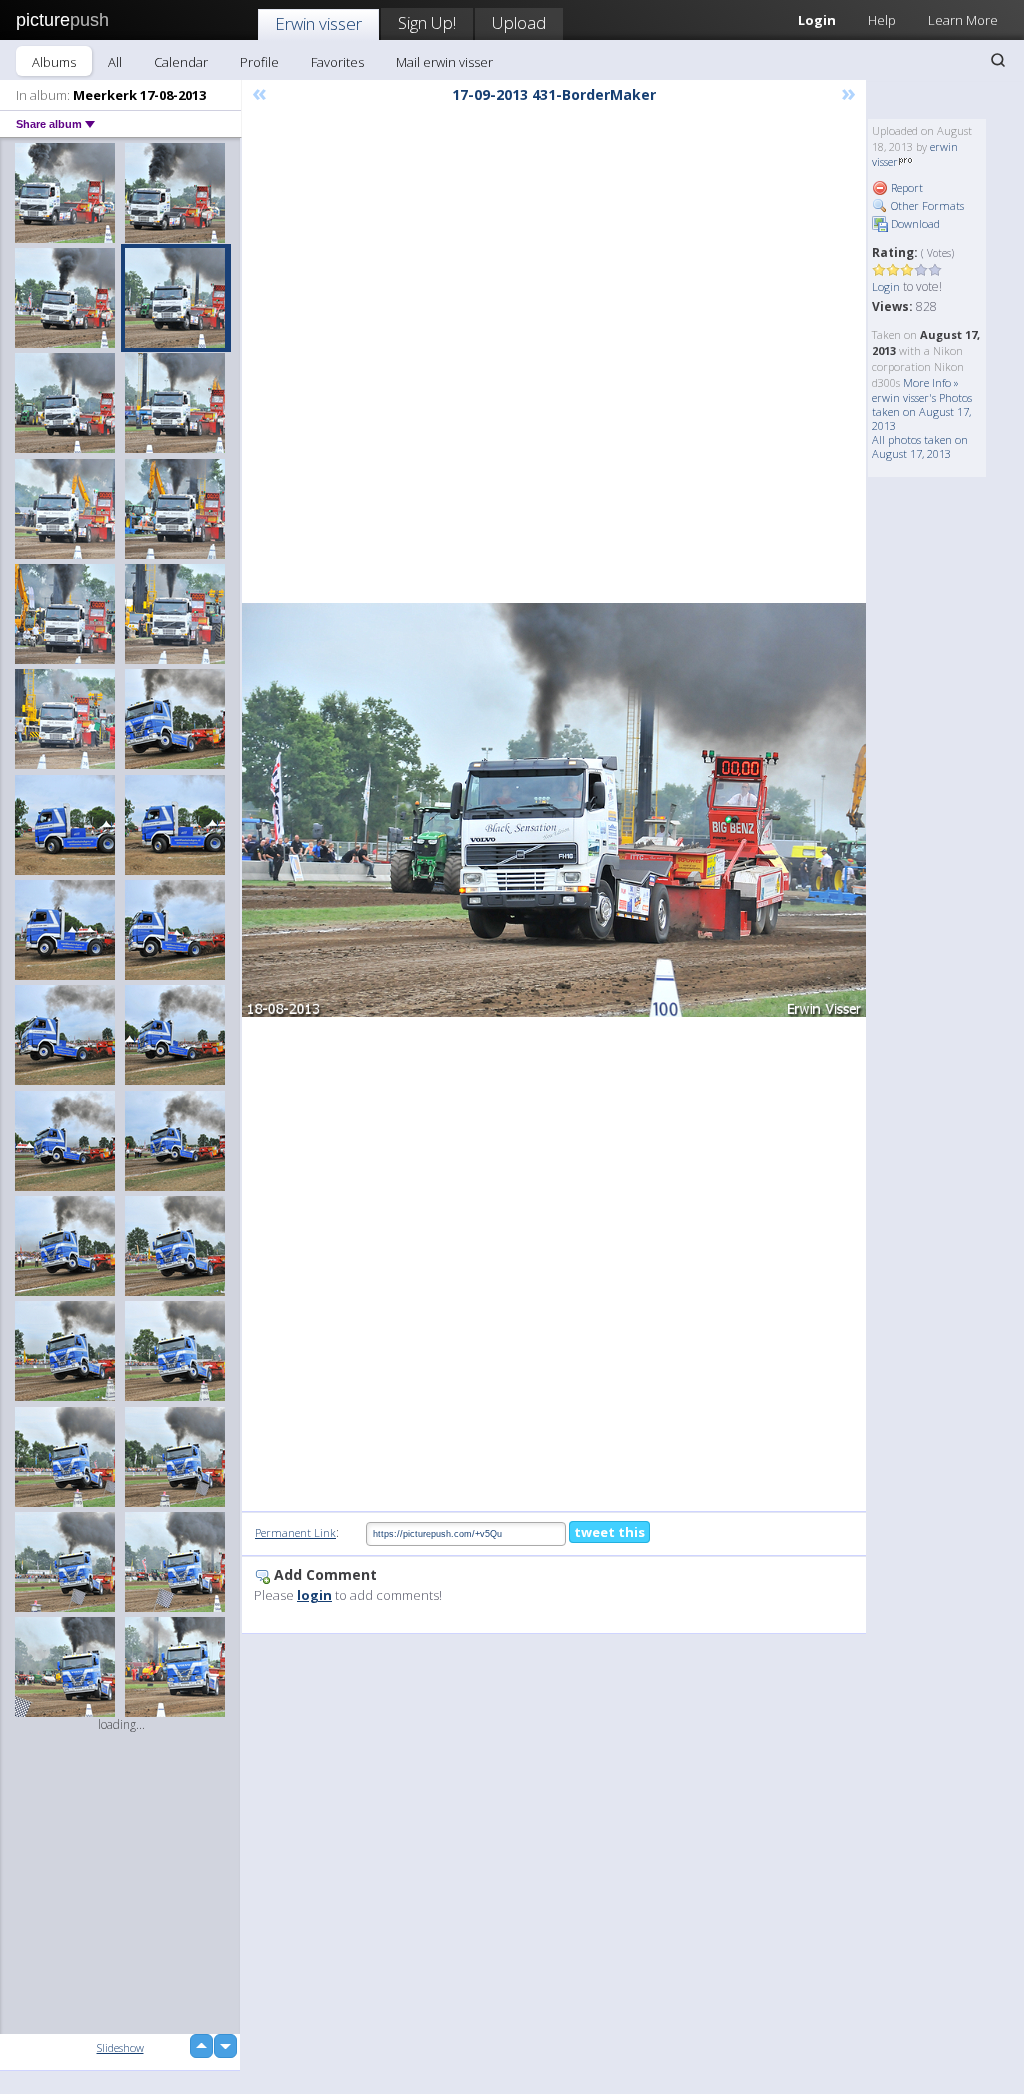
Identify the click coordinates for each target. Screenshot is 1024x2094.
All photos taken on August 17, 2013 (920, 446)
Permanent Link (295, 1532)
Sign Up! (427, 22)
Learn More (963, 20)
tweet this (609, 1532)
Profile (259, 62)
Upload (519, 22)
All (115, 62)
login (314, 1595)
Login (886, 286)
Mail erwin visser (444, 62)
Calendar (181, 62)
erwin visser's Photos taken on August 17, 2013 (922, 411)
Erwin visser (318, 23)
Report (905, 187)
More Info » (931, 382)
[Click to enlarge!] (554, 810)
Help (882, 20)
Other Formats (926, 205)
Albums (54, 62)
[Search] (998, 60)
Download (914, 223)
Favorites (337, 62)
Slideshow (120, 2047)
